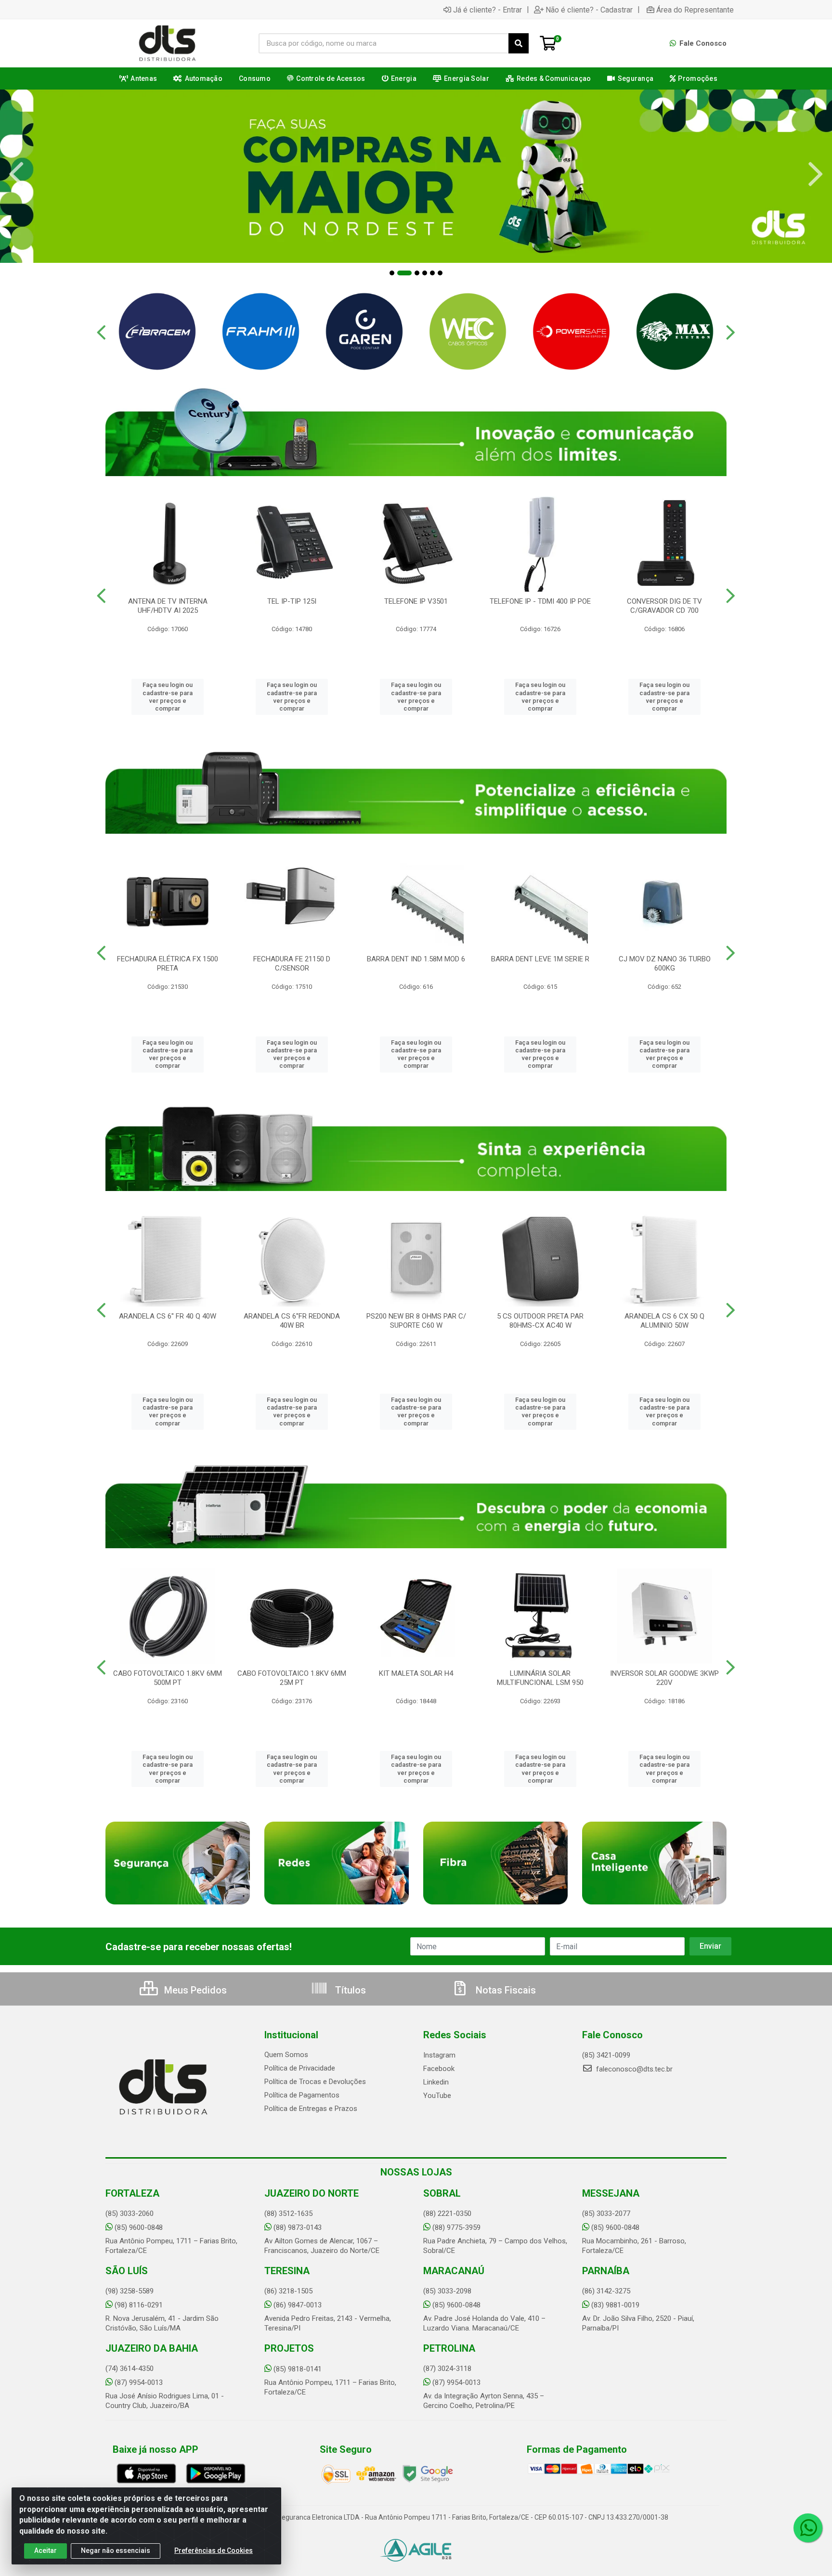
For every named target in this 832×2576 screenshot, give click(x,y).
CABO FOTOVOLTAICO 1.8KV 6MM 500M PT (168, 1678)
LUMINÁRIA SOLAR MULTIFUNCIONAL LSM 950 (540, 1678)
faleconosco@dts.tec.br (633, 2069)
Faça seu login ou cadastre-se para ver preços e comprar (168, 697)
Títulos (349, 1990)
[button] (392, 273)
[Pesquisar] (519, 43)
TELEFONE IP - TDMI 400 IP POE (540, 601)
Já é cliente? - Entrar (487, 10)
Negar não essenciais (116, 2550)
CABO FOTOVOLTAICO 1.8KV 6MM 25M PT (292, 1678)
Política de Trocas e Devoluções (315, 2082)
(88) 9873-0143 (298, 2227)
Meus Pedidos (194, 1990)
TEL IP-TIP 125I (292, 601)
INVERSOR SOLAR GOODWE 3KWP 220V (664, 1678)
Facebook (439, 2069)
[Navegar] (16, 174)
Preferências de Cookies (214, 2550)
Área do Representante (695, 10)
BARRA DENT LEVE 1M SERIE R (540, 959)
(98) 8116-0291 (139, 2305)
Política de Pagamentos (302, 2095)
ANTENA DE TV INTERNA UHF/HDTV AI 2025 (168, 606)
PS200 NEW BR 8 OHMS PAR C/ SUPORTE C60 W (416, 1321)
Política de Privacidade (300, 2068)
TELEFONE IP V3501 (416, 601)
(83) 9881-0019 (615, 2305)
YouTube (437, 2096)
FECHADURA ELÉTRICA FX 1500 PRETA (168, 964)
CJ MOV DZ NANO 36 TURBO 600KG (665, 964)
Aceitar (45, 2550)
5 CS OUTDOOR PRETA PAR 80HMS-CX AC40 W (540, 1321)
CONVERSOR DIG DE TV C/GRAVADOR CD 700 (664, 606)
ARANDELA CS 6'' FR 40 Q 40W (168, 1316)
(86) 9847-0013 (298, 2305)
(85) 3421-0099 (606, 2055)
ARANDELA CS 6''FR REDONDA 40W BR (292, 1321)
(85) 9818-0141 (298, 2369)
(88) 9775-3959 (456, 2227)
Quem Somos (286, 2055)
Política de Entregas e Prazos (311, 2109)
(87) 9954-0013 (139, 2382)
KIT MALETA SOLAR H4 (416, 1673)
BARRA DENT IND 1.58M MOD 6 (416, 959)
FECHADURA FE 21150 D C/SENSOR (292, 964)
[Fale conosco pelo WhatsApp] (808, 2528)
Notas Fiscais (505, 1990)
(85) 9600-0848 (139, 2227)
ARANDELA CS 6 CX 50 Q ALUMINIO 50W (664, 1321)
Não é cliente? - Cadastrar (589, 10)
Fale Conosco (702, 43)
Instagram (439, 2055)
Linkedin (436, 2082)
